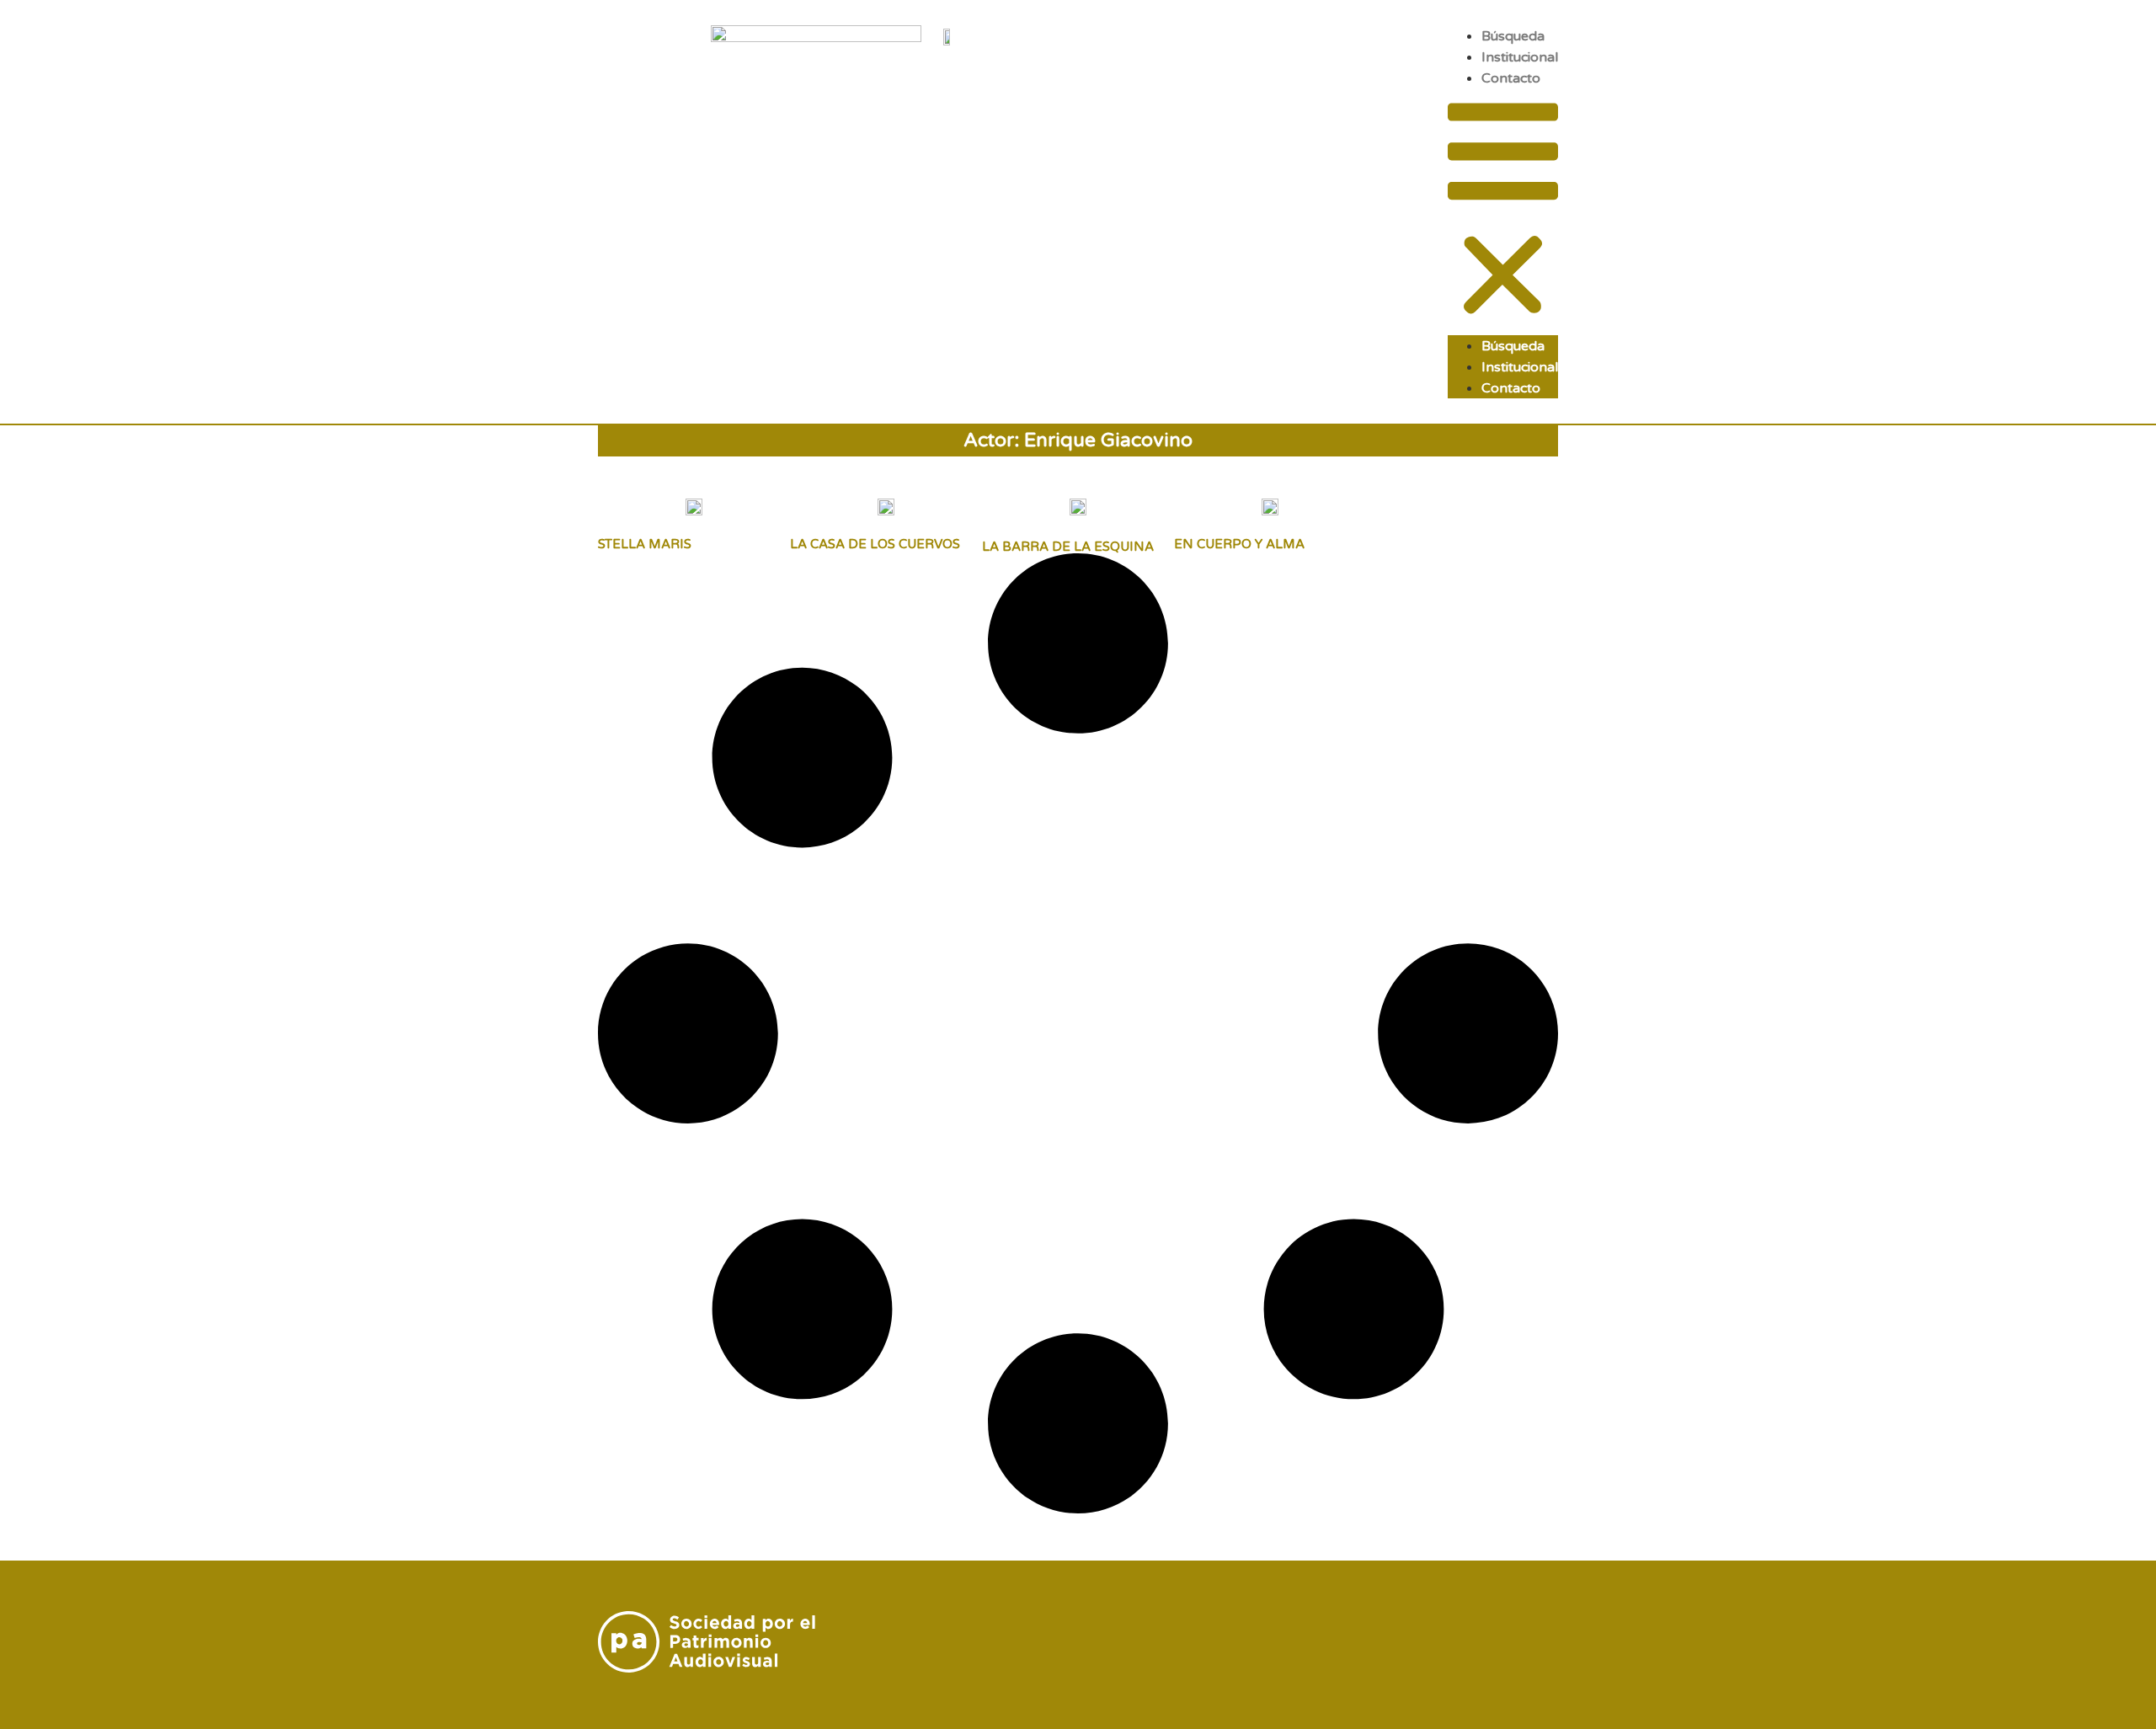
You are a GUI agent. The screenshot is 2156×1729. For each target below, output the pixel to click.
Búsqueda (1513, 36)
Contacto (1511, 78)
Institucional (1520, 57)
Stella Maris (645, 544)
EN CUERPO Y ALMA (1239, 544)
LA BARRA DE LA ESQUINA (1068, 547)
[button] (1503, 212)
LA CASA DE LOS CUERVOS (875, 544)
